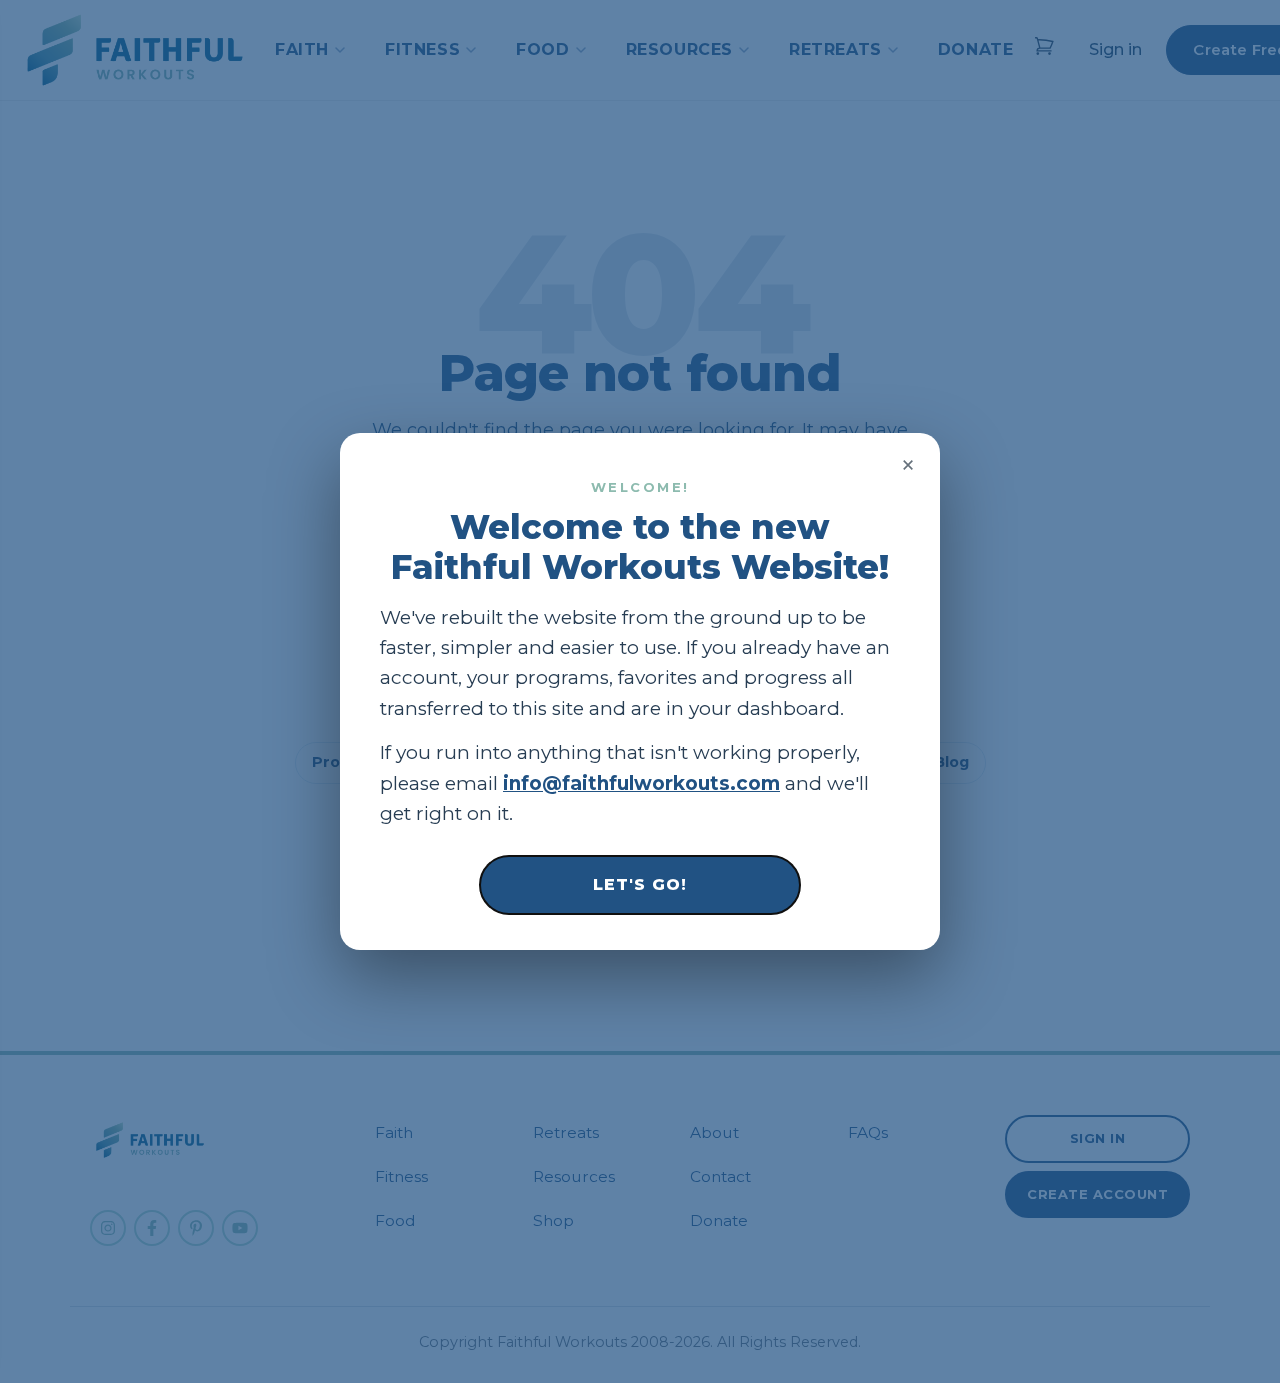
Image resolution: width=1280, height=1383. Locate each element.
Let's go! (640, 884)
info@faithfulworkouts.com (641, 783)
